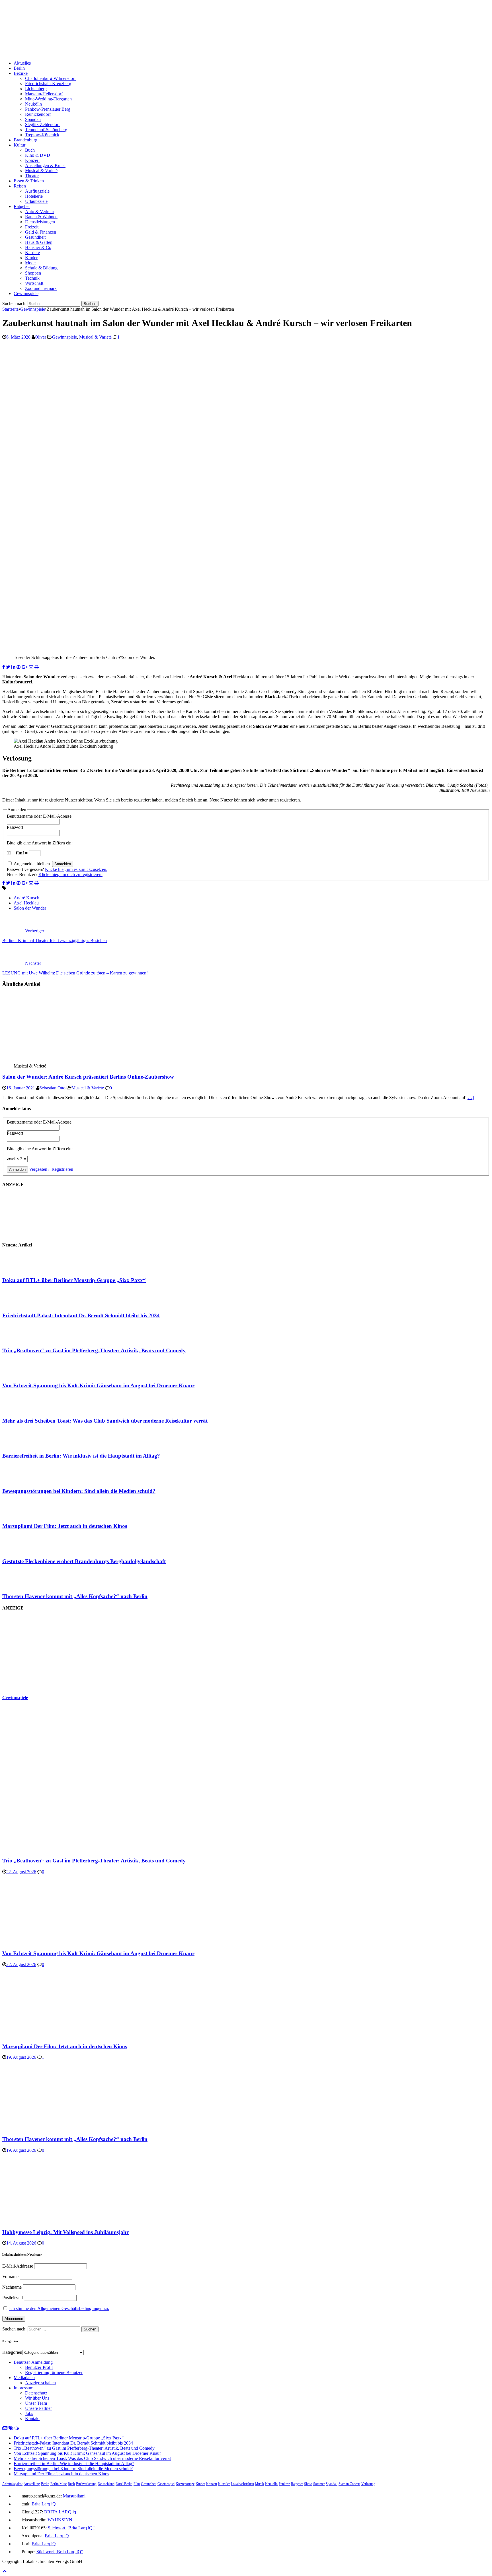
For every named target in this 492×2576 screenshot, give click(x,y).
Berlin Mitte (59, 2484)
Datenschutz (36, 2393)
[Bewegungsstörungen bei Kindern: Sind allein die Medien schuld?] (25, 1480)
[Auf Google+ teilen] (25, 667)
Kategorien (12, 2352)
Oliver (40, 337)
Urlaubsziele (36, 201)
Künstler (224, 2484)
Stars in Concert (349, 2484)
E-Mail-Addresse (18, 2266)
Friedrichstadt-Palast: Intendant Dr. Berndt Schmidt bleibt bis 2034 (81, 1315)
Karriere (32, 253)
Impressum (23, 2388)
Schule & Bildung (41, 268)
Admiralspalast (12, 2484)
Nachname (12, 2287)
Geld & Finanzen (41, 232)
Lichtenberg (36, 89)
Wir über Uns (37, 2398)
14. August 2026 (21, 2243)
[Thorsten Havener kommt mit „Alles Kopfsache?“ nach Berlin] (25, 1585)
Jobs (29, 2413)
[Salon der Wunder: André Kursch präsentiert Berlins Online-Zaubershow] (60, 1061)
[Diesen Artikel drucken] (37, 667)
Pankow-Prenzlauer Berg (48, 109)
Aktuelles (22, 63)
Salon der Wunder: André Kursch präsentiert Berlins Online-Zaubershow (88, 1077)
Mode (30, 263)
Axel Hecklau (26, 903)
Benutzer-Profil (39, 2367)
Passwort (15, 827)
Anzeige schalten (40, 2383)
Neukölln (33, 104)
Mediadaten (24, 2378)
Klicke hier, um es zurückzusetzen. (76, 869)
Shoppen (33, 273)
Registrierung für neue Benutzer (54, 2372)
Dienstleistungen (40, 222)
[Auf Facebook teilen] (4, 667)
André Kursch (26, 898)
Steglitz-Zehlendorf (42, 124)
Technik (32, 278)
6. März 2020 (18, 337)
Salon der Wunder (30, 908)
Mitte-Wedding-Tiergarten (48, 99)
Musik (260, 2484)
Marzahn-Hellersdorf (44, 94)
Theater (32, 176)
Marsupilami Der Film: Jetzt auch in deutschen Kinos (65, 1526)
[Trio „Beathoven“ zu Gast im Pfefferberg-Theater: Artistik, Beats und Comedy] (25, 1339)
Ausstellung (32, 2484)
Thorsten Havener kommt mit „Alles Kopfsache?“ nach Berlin (75, 1596)
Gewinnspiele (26, 293)
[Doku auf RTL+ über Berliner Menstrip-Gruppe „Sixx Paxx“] (25, 1269)
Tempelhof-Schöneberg (46, 130)
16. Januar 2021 (21, 1088)
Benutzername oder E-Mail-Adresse (39, 816)
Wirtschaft (34, 283)
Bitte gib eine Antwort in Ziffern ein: (40, 843)
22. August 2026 (21, 1872)
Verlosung (368, 2484)
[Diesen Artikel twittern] (9, 667)
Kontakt (32, 2419)
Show (308, 2484)
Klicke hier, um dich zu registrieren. (70, 874)
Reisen (20, 186)
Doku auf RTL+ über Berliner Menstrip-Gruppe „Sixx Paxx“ (74, 1280)
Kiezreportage (185, 2484)
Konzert (32, 160)
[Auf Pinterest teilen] (19, 667)
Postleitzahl (13, 2298)
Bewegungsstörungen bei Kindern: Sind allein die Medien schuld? (79, 1491)
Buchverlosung (86, 2484)
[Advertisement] (45, 1652)
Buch (30, 150)
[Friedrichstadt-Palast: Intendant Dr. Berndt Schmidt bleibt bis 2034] (25, 1304)
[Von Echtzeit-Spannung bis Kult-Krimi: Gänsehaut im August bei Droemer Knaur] (25, 1375)
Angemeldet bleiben (32, 864)
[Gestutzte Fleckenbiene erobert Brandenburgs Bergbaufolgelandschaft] (25, 1550)
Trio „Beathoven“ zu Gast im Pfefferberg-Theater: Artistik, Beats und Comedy (94, 1350)
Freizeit (32, 227)
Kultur (20, 145)
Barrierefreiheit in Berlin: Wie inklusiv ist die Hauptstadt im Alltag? (81, 1456)
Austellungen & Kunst (45, 165)
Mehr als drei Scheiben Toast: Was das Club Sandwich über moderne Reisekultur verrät (105, 1421)
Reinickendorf (38, 114)
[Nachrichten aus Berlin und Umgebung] (173, 53)
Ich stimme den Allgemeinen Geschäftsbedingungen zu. (59, 2308)
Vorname (10, 2277)
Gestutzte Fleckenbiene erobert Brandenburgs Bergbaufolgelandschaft (84, 1561)
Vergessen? (39, 1169)
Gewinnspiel (166, 2484)
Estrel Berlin (124, 2484)
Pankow (284, 2484)
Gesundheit (35, 237)
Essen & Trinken (29, 181)
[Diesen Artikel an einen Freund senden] (32, 667)
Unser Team (36, 2403)
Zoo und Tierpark (41, 288)
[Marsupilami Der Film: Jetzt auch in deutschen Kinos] (25, 1515)
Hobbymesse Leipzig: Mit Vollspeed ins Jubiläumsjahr (65, 2232)
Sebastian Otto (52, 1088)
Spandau (33, 119)
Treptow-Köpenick (42, 135)
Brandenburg (25, 140)
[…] (470, 1098)
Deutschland (106, 2484)
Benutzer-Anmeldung (33, 2362)
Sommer (319, 2484)
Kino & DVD (38, 155)
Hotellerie (34, 196)
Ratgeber (22, 206)
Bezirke (21, 73)
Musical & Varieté (41, 171)
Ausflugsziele (37, 191)
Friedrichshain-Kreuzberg (48, 84)
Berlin (19, 68)
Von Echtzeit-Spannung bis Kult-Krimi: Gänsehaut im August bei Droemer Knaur (98, 1385)
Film (137, 2484)
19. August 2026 (21, 2057)
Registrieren (62, 1169)
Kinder (31, 258)
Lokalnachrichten (242, 2484)
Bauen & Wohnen (41, 217)
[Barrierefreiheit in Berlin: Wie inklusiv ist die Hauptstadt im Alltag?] (25, 1445)
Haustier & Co (38, 247)
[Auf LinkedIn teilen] (14, 667)
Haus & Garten (39, 242)
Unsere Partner (38, 2408)
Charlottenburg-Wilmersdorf (50, 78)
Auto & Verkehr (40, 212)
